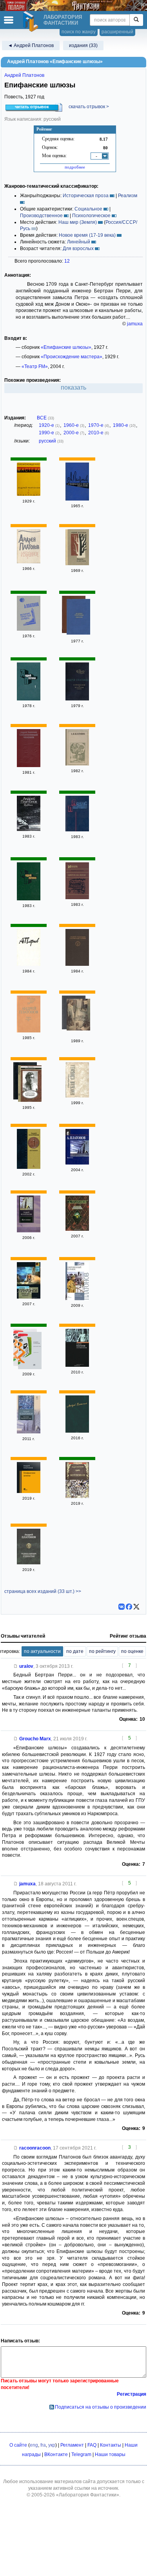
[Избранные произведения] (77, 830)
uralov (26, 1666)
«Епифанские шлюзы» (66, 347)
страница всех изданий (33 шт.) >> (43, 1591)
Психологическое (91, 216)
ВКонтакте (56, 2454)
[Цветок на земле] (77, 898)
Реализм (128, 196)
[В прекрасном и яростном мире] (77, 499)
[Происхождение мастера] (29, 494)
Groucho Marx (35, 1739)
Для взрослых (78, 249)
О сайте (18, 2445)
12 (67, 261)
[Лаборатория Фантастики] (32, 22)
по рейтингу (102, 1651)
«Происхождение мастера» (72, 357)
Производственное (41, 216)
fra (43, 2445)
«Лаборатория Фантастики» (88, 2495)
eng (34, 2445)
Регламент (72, 2445)
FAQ (92, 2445)
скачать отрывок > (89, 107)
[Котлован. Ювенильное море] (29, 1432)
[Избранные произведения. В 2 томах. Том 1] (29, 699)
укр (52, 2445)
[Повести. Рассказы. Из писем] (77, 764)
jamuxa (135, 324)
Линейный (79, 242)
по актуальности (42, 1651)
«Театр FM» (35, 366)
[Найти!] (136, 20)
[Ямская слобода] (77, 1096)
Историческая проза (86, 196)
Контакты (111, 2445)
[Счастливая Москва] (77, 1365)
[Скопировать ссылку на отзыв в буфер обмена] (16, 1666)
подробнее (75, 167)
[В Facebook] (129, 1607)
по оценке (132, 1651)
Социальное (88, 209)
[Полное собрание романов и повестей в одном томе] (29, 1563)
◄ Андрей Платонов (31, 45)
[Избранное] (29, 562)
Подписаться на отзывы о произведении (101, 2407)
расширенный (117, 32)
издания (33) (83, 45)
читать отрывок (32, 107)
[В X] (136, 1607)
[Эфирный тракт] (29, 1297)
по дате (75, 1651)
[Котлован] (29, 1167)
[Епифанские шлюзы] (29, 1491)
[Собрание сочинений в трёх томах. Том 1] (29, 964)
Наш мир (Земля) (78, 222)
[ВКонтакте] (122, 1607)
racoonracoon (35, 2148)
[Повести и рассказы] (77, 564)
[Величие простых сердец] (29, 629)
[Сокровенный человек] (29, 766)
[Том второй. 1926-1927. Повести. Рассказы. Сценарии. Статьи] (77, 1431)
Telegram (81, 2454)
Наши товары (110, 2454)
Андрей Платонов (24, 75)
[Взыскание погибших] (30, 1085)
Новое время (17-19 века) (87, 235)
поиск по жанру (79, 32)
